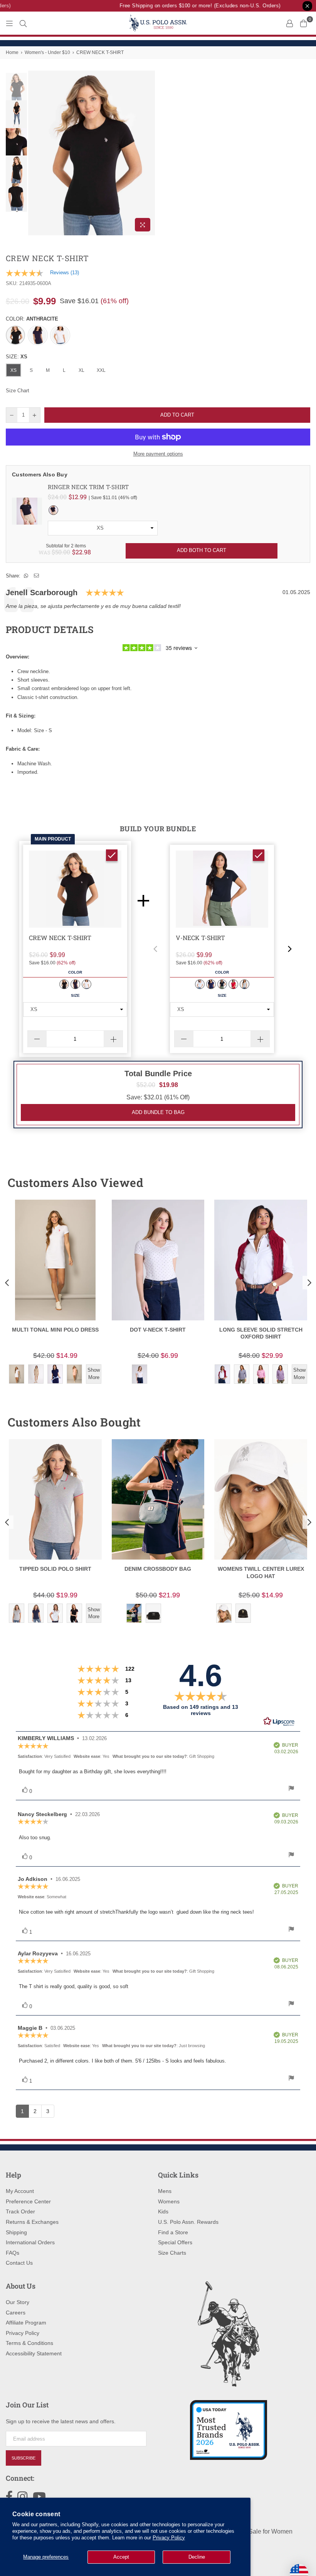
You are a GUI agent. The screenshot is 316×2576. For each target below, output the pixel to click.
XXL (101, 370)
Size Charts (172, 2253)
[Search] (23, 23)
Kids (163, 2211)
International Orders (30, 2242)
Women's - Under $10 (47, 52)
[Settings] (289, 23)
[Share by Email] (37, 576)
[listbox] (103, 528)
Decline (197, 2557)
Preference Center (28, 2201)
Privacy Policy (169, 2538)
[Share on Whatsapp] (26, 576)
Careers (16, 2313)
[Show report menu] (291, 1789)
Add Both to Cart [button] (202, 550)
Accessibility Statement (34, 2353)
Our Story (18, 2302)
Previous (35, 153)
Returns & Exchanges (32, 2222)
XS (13, 370)
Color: (32, 319)
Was (54, 552)
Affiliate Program (26, 2323)
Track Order (20, 2211)
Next (149, 153)
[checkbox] (112, 855)
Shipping (16, 2232)
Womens (169, 2201)
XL (82, 370)
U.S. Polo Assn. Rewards (188, 2222)
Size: (17, 357)
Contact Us (19, 2263)
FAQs (13, 2253)
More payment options (158, 454)
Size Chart (18, 391)
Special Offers (175, 2242)
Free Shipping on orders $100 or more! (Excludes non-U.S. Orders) (190, 6)
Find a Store (173, 2232)
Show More (94, 1373)
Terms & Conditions (29, 2343)
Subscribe (24, 2458)
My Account (20, 2191)
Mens (165, 2191)
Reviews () (65, 273)
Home (12, 52)
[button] (155, 949)
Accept (121, 2557)
